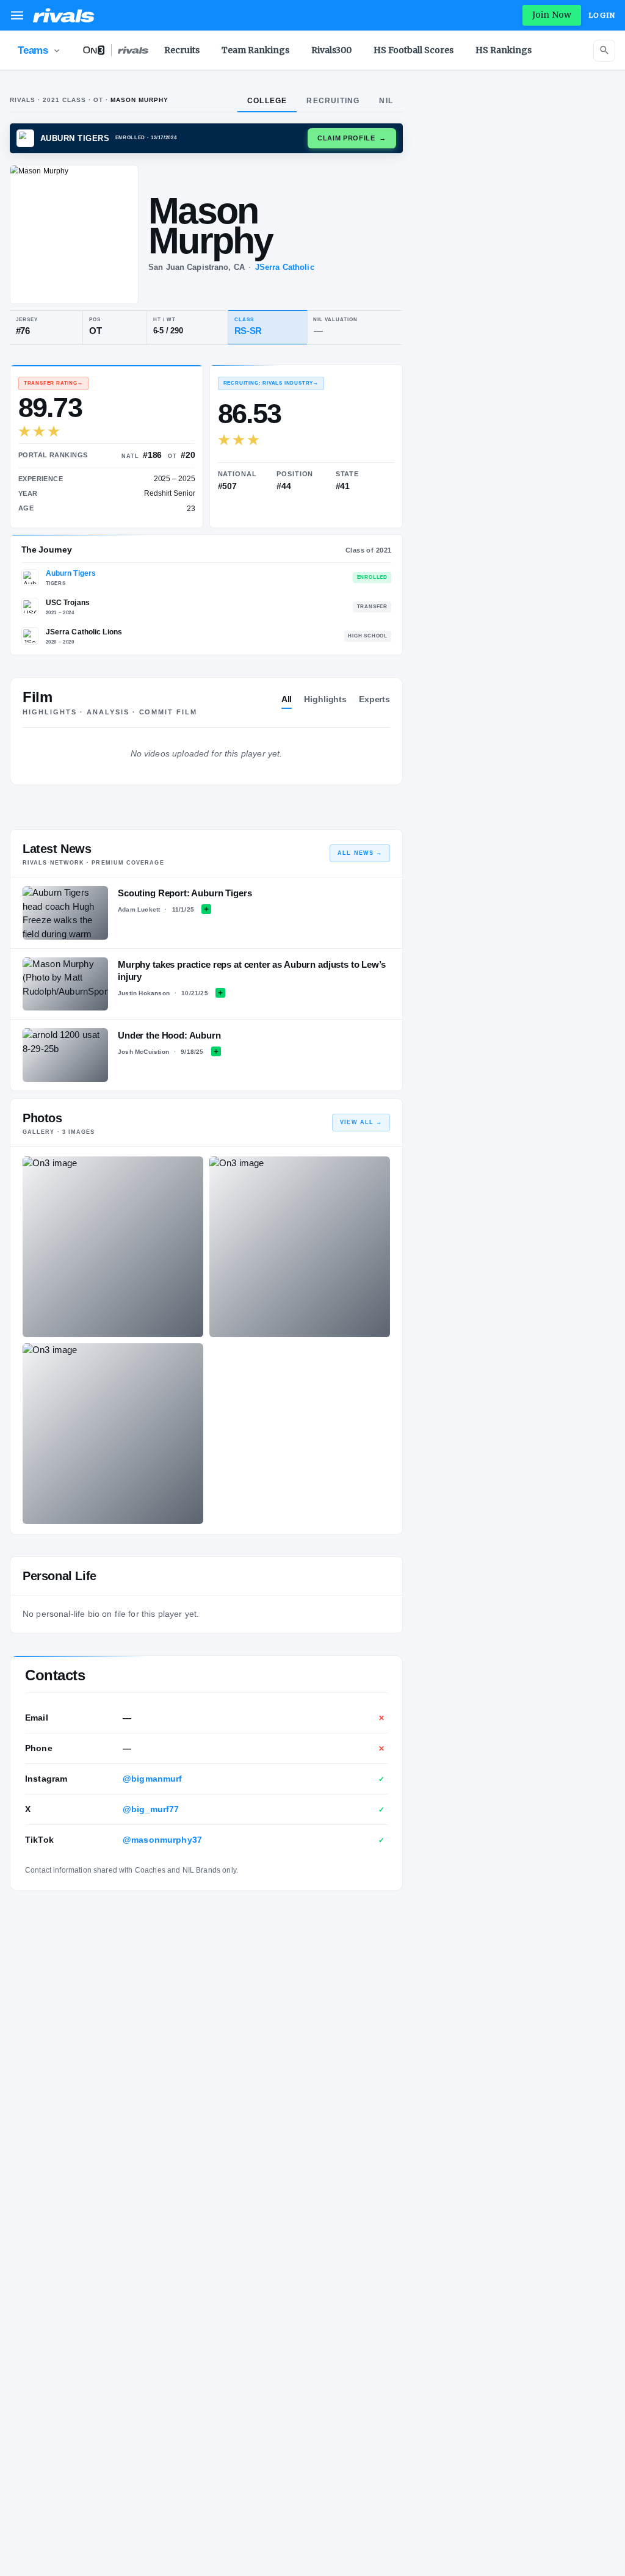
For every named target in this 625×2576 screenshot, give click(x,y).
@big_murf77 (151, 1809)
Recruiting (333, 101)
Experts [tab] (374, 699)
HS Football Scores (414, 50)
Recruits (182, 50)
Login (602, 15)
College (267, 101)
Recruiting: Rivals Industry (271, 383)
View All (361, 1122)
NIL (386, 101)
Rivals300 (331, 50)
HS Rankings (504, 50)
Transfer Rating (53, 383)
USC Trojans (68, 603)
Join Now (552, 15)
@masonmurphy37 (162, 1840)
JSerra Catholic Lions (84, 632)
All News (360, 853)
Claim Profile (352, 138)
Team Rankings (255, 50)
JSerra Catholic (285, 267)
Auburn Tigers (71, 573)
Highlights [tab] (325, 699)
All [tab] (287, 699)
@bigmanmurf (153, 1779)
